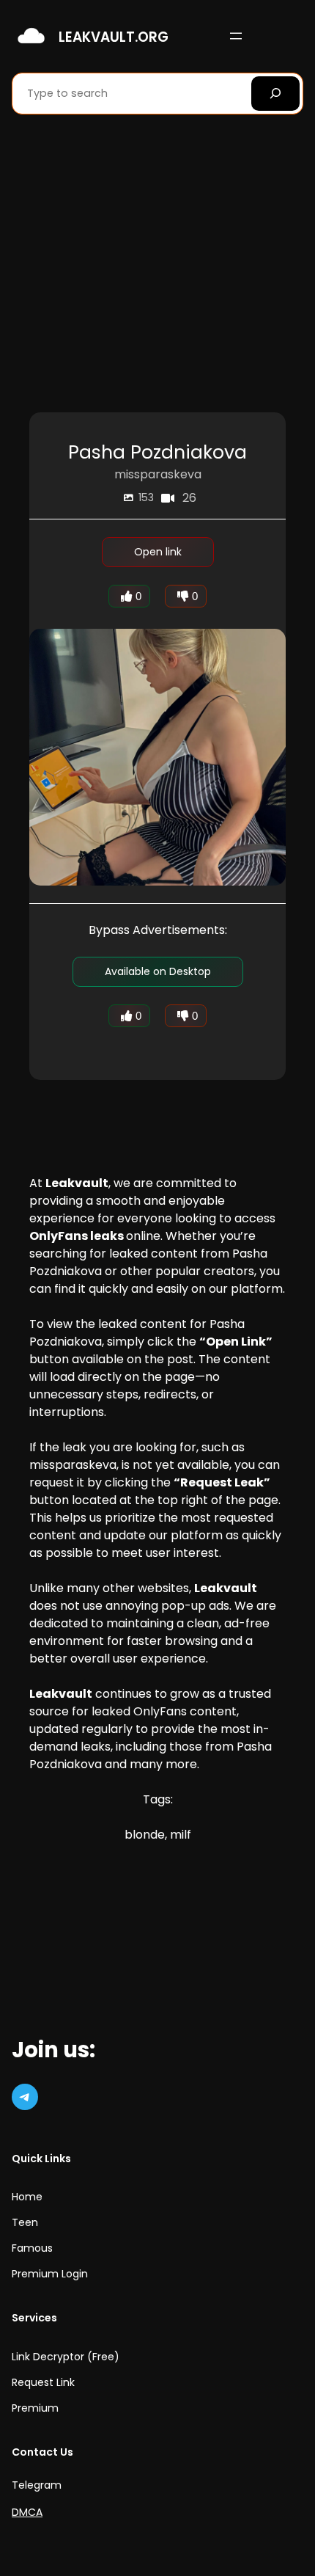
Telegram (37, 2485)
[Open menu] (236, 36)
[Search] (275, 94)
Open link (158, 552)
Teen (25, 2222)
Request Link (43, 2382)
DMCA (27, 2512)
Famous (32, 2248)
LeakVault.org (114, 37)
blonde (145, 1835)
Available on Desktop (158, 971)
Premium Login (50, 2274)
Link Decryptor (48, 2357)
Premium (35, 2408)
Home (27, 2197)
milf (181, 1835)
